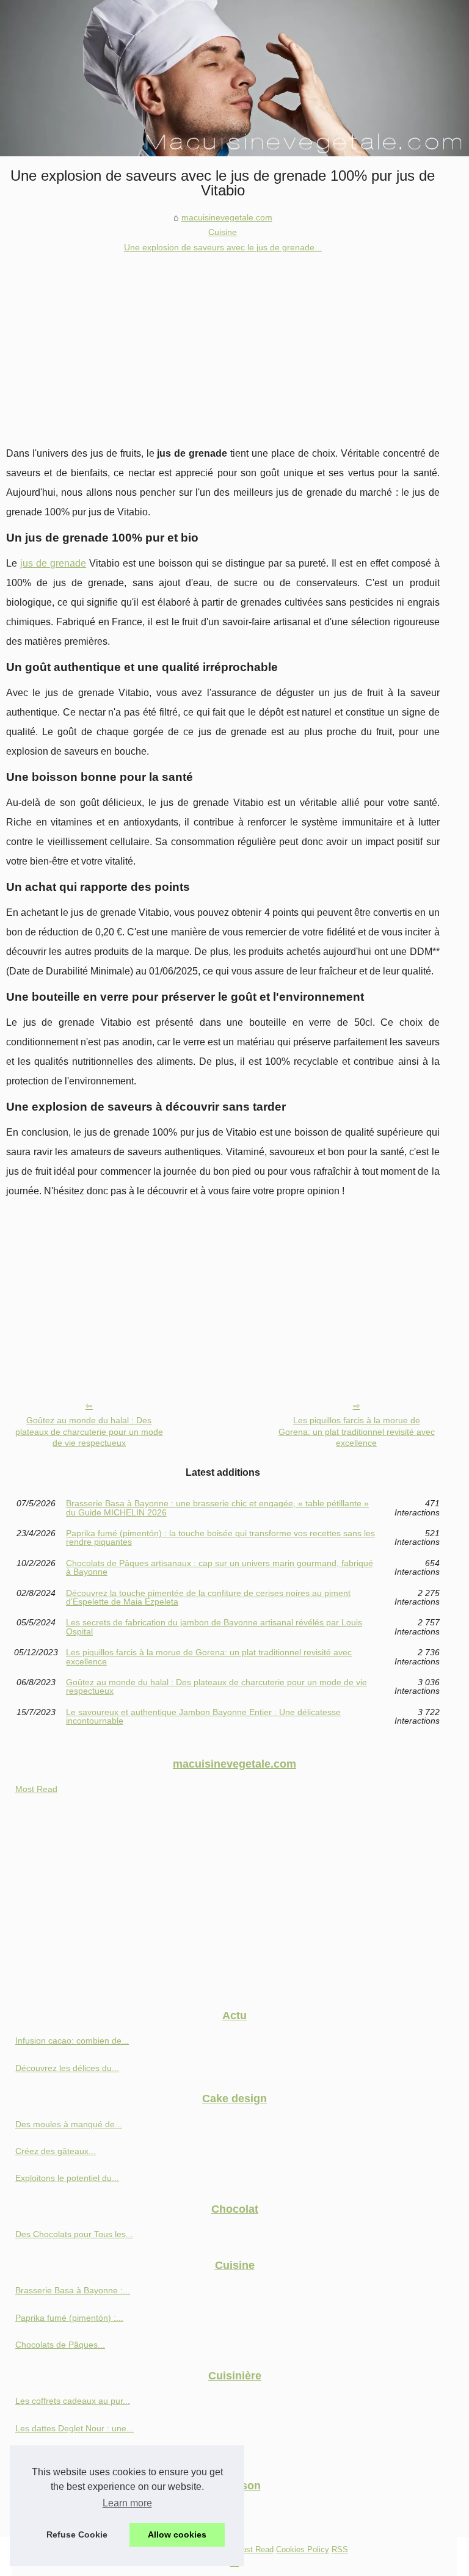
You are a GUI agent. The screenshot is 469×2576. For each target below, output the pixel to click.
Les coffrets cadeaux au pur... (73, 2401)
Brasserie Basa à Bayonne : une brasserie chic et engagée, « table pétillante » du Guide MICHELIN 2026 (217, 1508)
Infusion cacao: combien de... (72, 2041)
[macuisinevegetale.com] (234, 78)
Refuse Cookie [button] (77, 2534)
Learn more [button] (127, 2503)
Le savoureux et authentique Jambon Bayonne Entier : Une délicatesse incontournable (203, 1717)
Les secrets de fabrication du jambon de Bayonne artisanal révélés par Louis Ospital (214, 1627)
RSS (340, 2549)
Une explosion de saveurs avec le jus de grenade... (223, 247)
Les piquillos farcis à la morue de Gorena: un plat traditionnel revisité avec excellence (357, 1431)
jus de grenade (53, 563)
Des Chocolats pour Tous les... (74, 2234)
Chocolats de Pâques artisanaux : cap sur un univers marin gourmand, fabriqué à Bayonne (220, 1568)
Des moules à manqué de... (69, 2124)
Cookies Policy (303, 2549)
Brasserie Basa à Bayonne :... (73, 2290)
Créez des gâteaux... (56, 2151)
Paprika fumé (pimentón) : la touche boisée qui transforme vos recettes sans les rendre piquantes (220, 1538)
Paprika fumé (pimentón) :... (69, 2318)
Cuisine (223, 232)
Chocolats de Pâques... (60, 2345)
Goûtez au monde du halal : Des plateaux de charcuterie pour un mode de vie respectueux (89, 1431)
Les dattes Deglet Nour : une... (75, 2428)
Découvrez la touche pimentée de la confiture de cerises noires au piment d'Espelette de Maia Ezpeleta (208, 1598)
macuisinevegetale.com (227, 217)
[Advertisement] (223, 346)
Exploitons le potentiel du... (67, 2178)
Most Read (36, 1789)
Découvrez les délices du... (67, 2068)
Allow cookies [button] (177, 2534)
